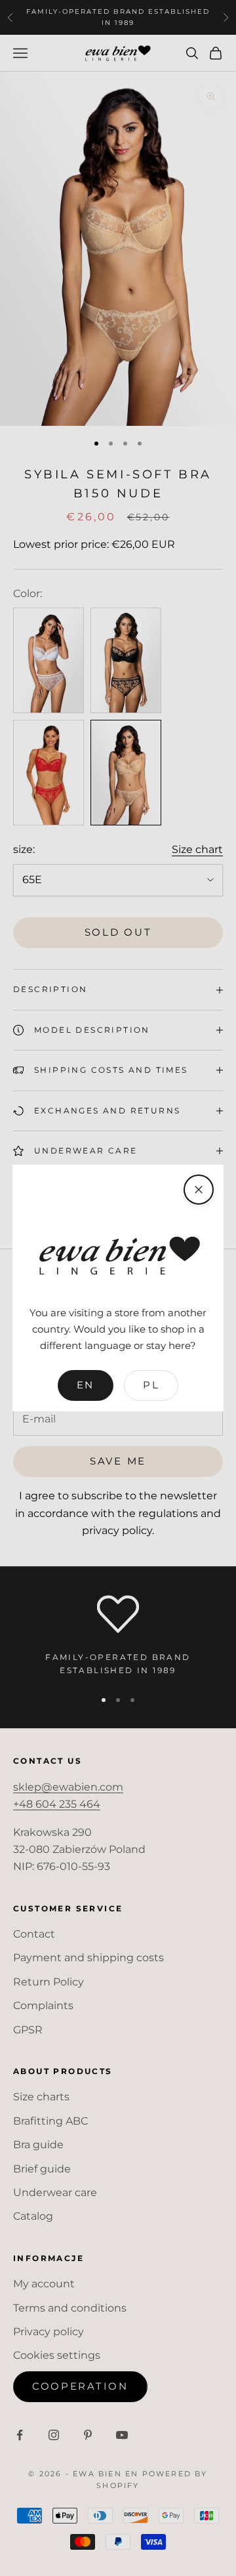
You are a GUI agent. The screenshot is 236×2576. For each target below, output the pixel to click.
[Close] (199, 1190)
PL (151, 1385)
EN (86, 1385)
